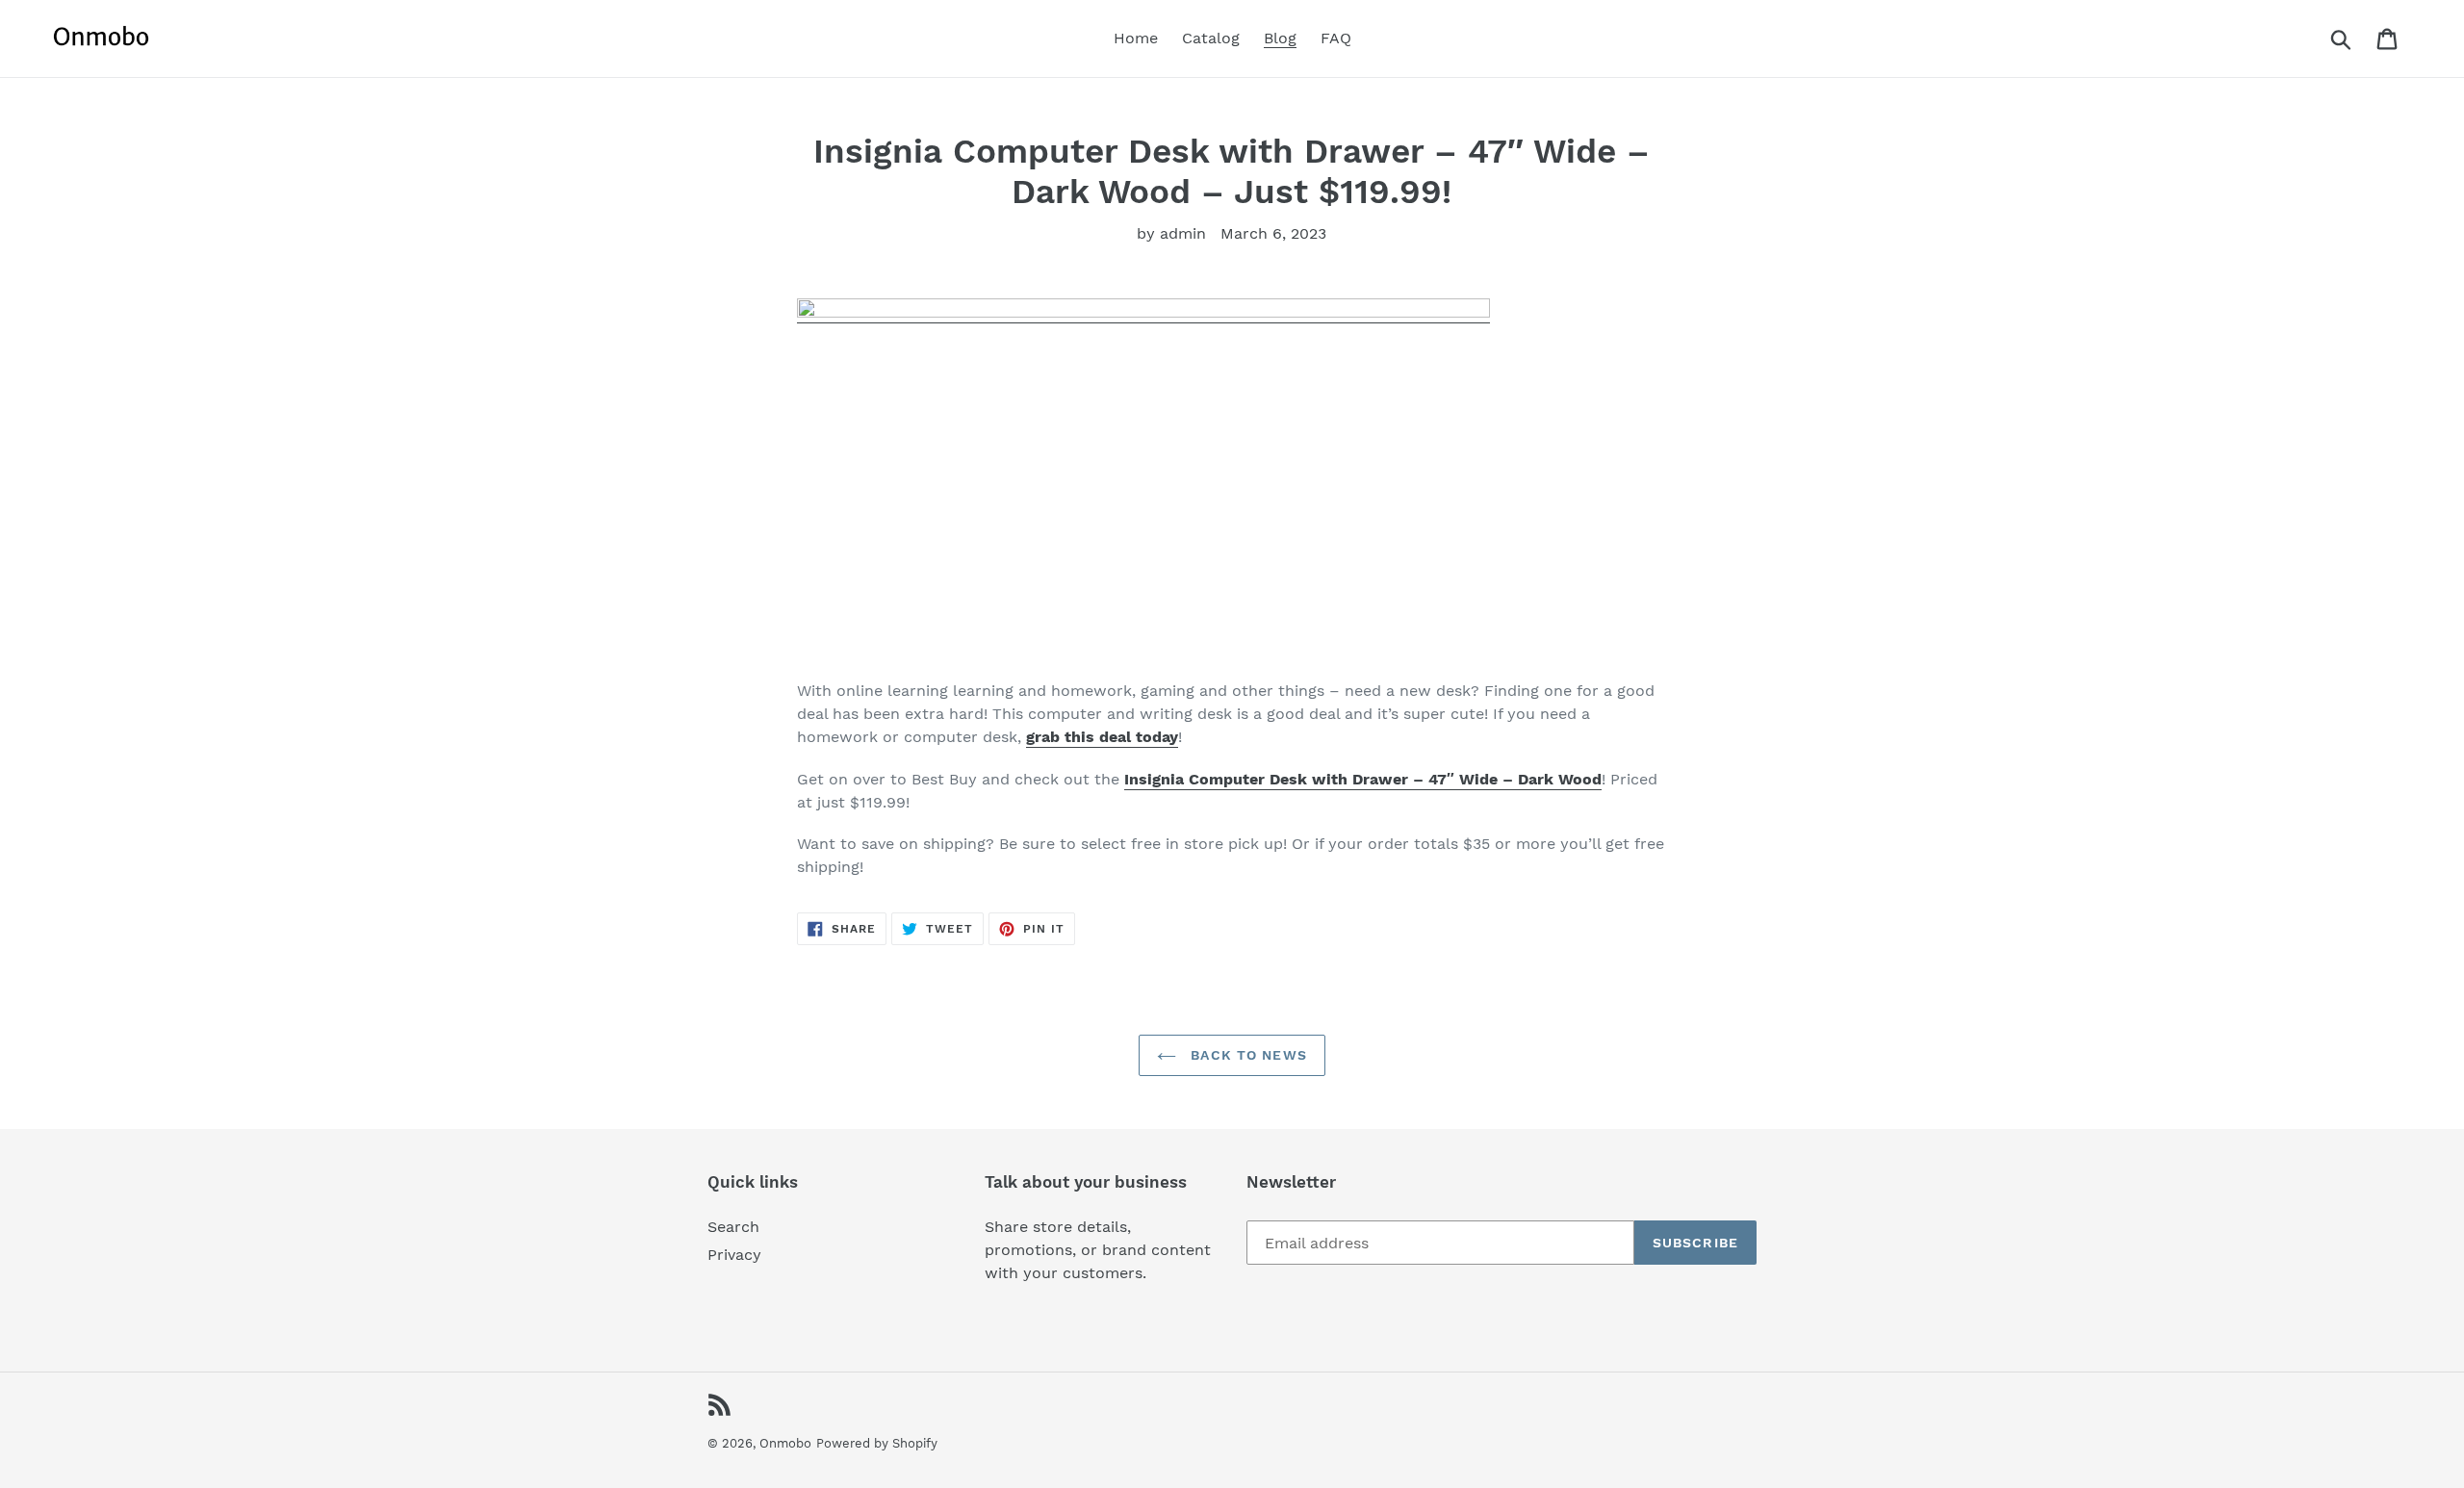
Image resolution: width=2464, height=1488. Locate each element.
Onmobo (785, 1443)
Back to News (1246, 1055)
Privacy (734, 1255)
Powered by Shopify (877, 1443)
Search (733, 1227)
